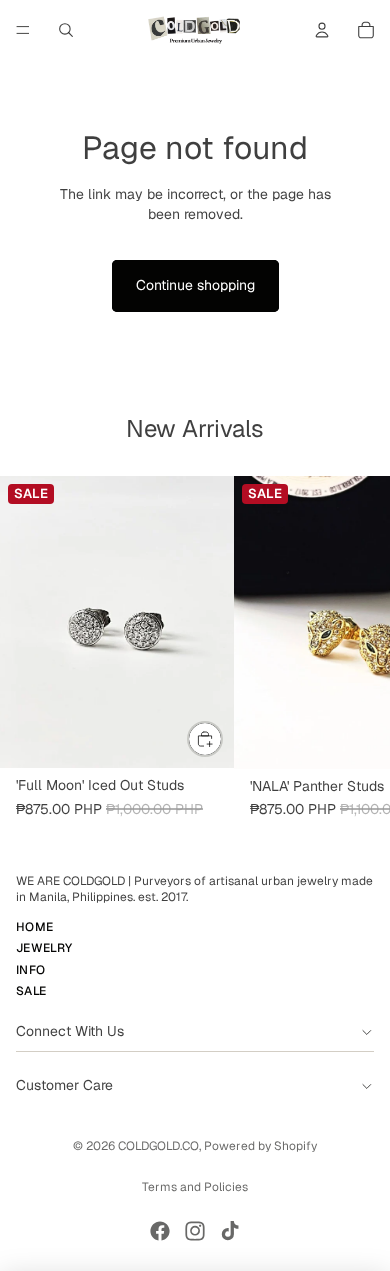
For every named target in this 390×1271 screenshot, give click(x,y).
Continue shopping (195, 285)
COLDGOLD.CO (158, 1146)
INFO (30, 970)
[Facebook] (160, 1231)
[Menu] (23, 30)
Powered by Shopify (260, 1146)
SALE (31, 991)
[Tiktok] (230, 1231)
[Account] (322, 30)
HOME (34, 927)
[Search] (66, 30)
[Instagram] (195, 1231)
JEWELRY (44, 949)
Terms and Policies (195, 1187)
